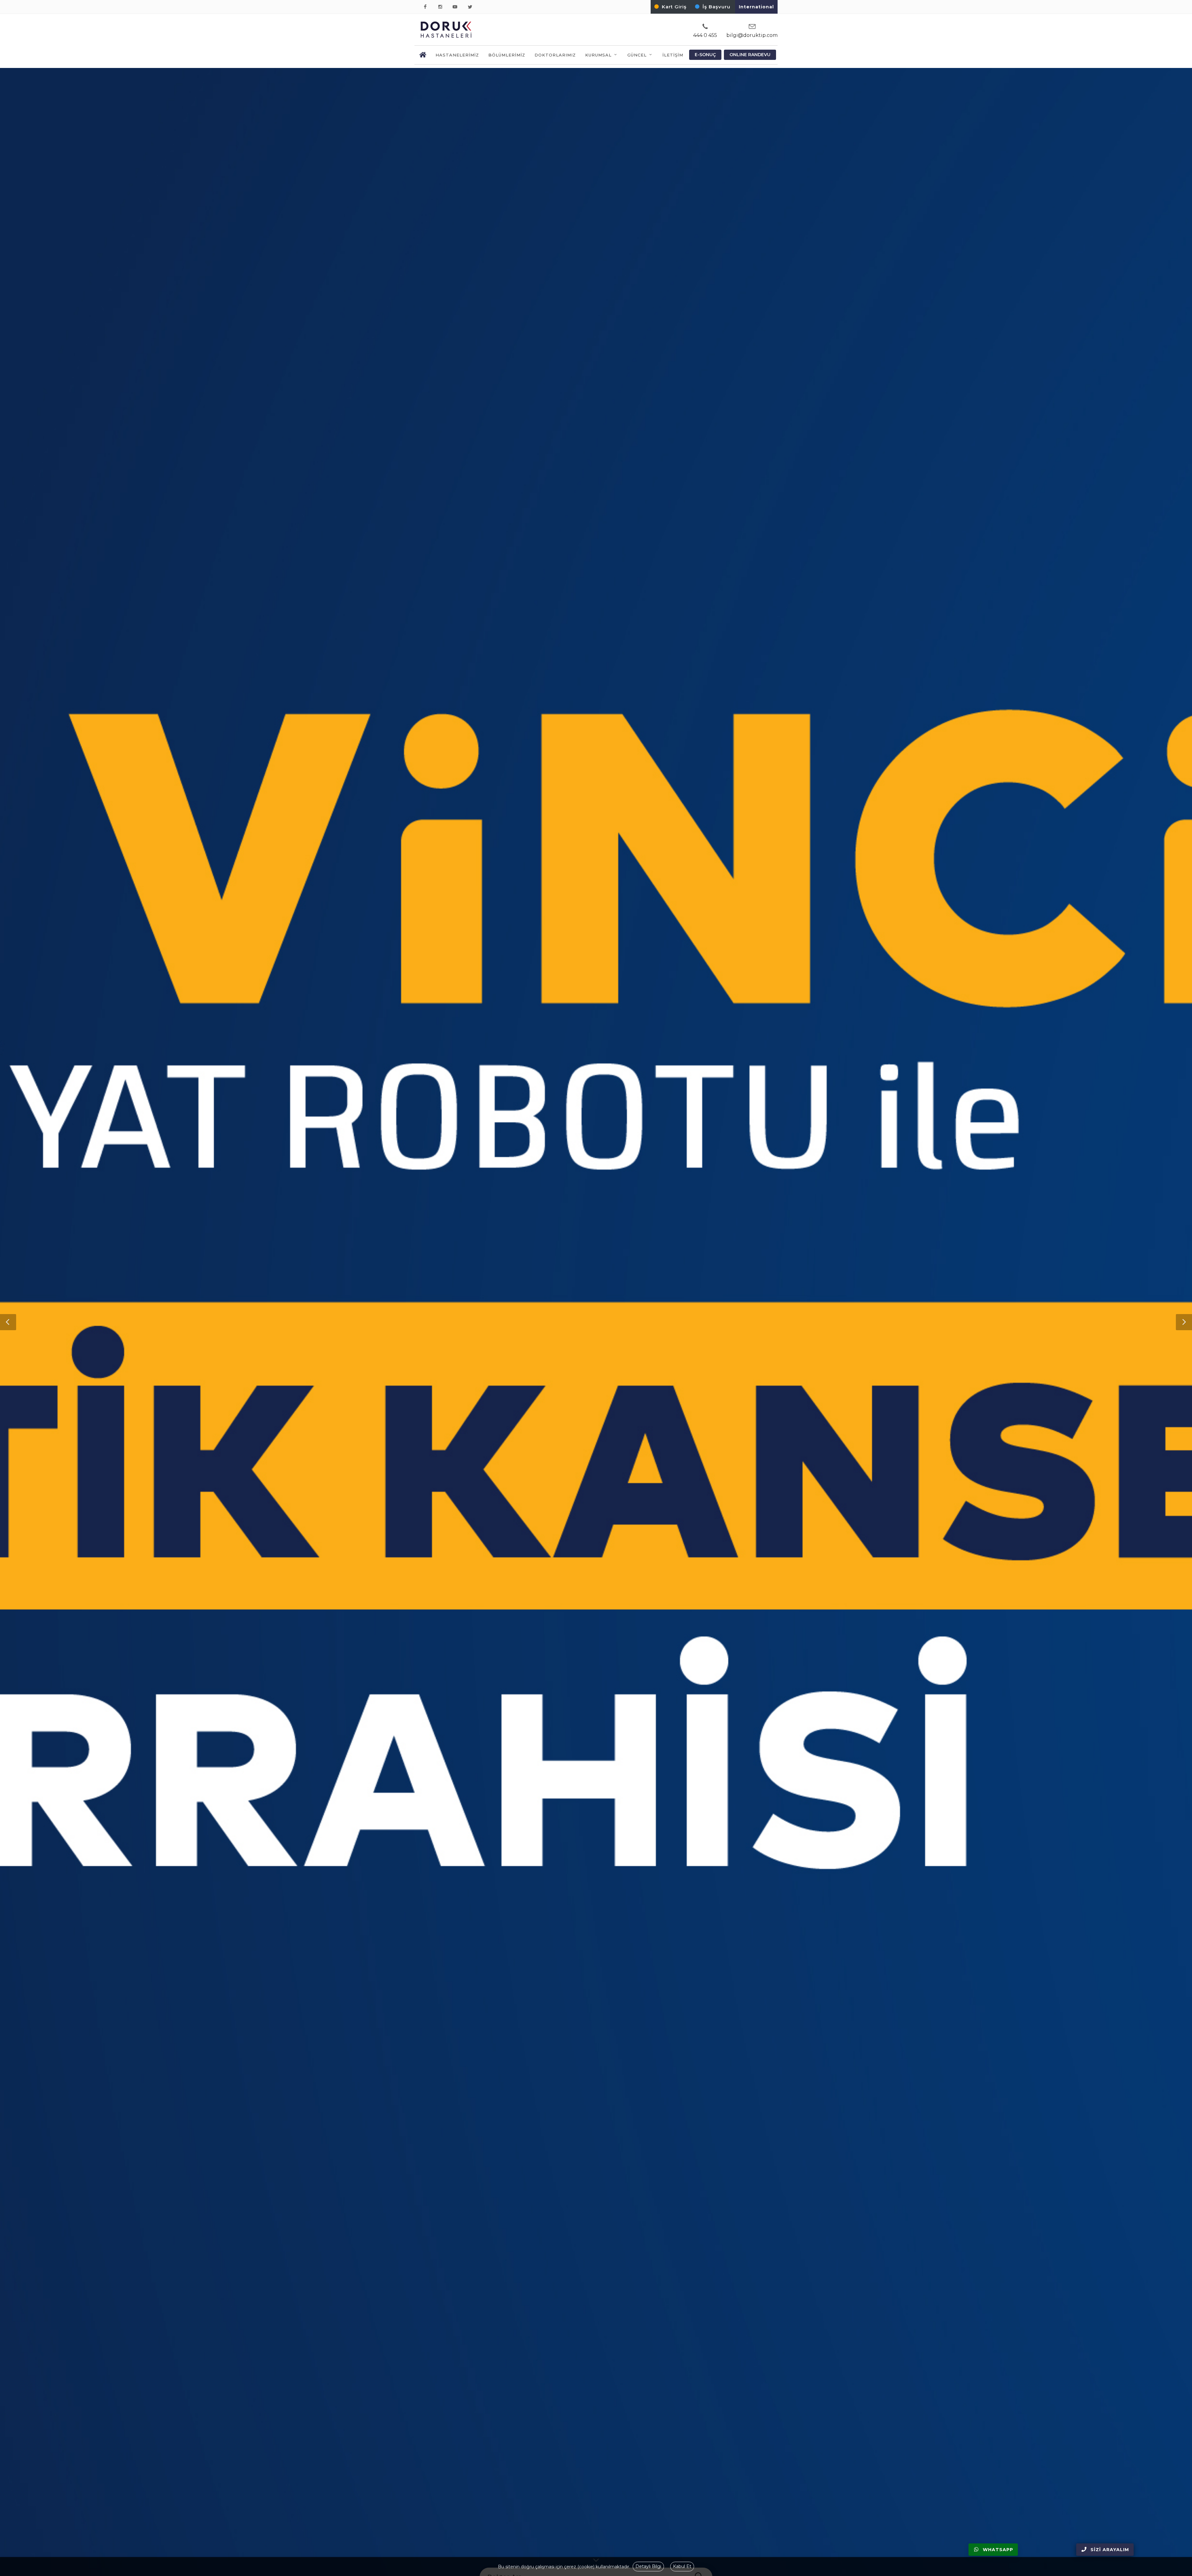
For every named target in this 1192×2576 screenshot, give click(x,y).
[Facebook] (427, 7)
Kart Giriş (674, 7)
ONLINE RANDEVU (750, 55)
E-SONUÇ (705, 55)
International (756, 7)
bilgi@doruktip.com (752, 35)
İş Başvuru (716, 7)
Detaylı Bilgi (648, 2566)
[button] (8, 1322)
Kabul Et (682, 2566)
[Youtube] (456, 7)
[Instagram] (441, 7)
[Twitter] (471, 7)
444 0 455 (705, 35)
